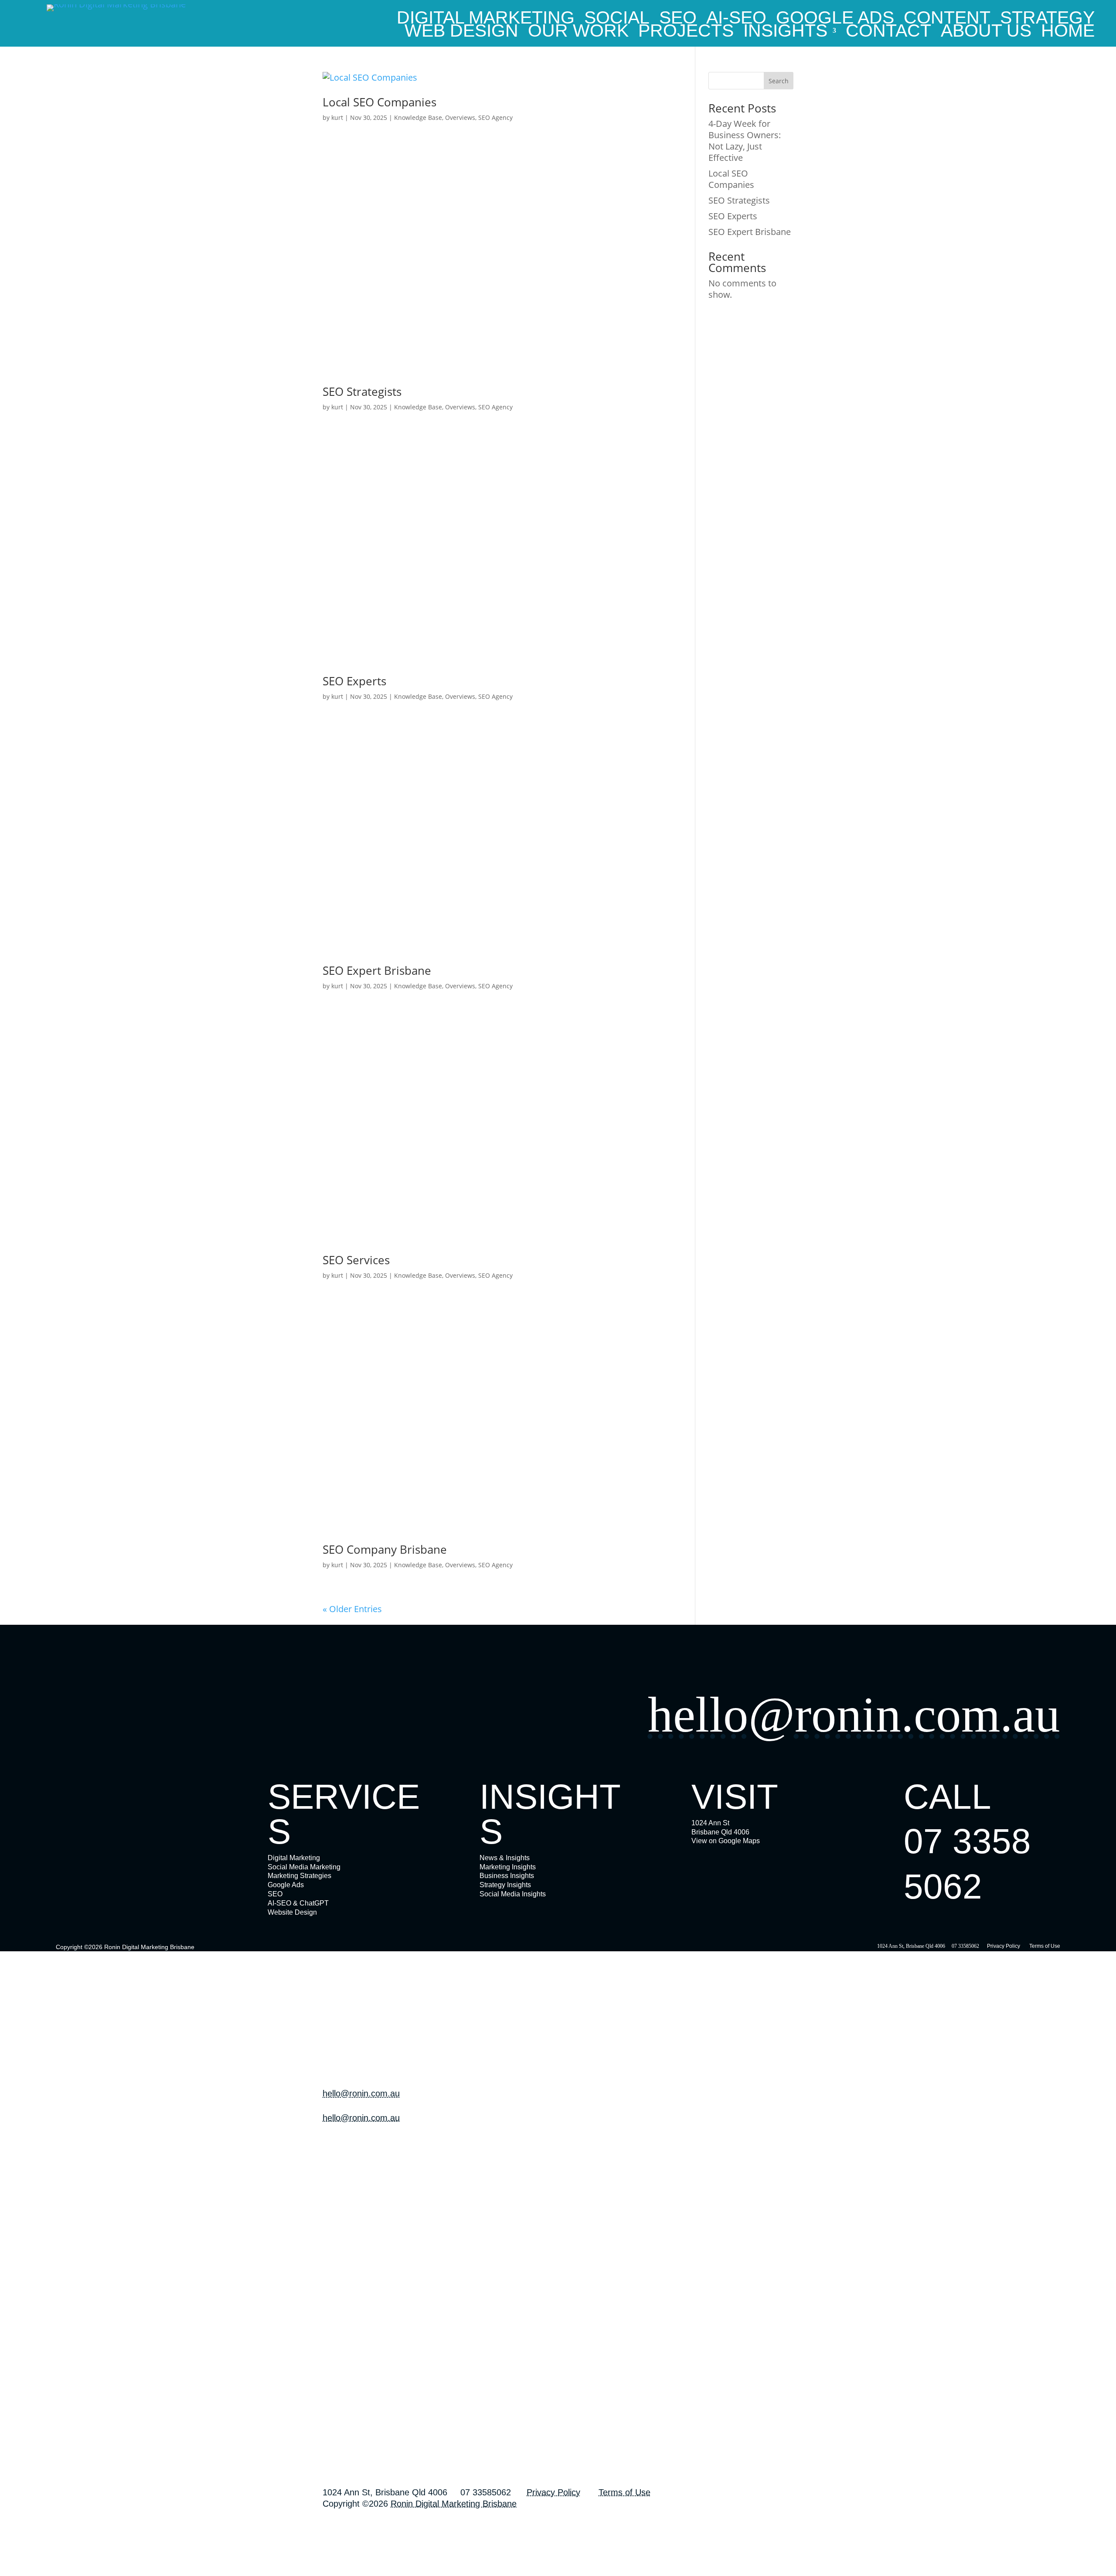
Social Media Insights (513, 1894)
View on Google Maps (726, 1841)
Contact (888, 32)
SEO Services (356, 1260)
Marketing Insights (508, 1867)
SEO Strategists (362, 391)
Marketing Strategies (299, 1876)
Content (947, 19)
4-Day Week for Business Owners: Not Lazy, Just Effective (745, 141)
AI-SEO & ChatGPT (298, 1903)
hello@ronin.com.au (854, 1715)
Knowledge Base (418, 117)
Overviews (460, 117)
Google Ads (835, 19)
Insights (785, 32)
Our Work (578, 32)
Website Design (292, 1912)
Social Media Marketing (304, 1867)
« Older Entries (352, 1609)
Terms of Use (1045, 1946)
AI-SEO (736, 19)
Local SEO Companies (379, 102)
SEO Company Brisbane (385, 1549)
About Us (986, 32)
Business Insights (507, 1876)
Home (1068, 32)
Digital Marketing (486, 19)
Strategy (1047, 19)
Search (779, 81)
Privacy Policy (1004, 1946)
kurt (337, 117)
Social (617, 19)
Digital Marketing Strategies (365, 2423)
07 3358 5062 (344, 2163)
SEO (678, 19)
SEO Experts (354, 681)
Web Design (461, 32)
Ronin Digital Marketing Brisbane (149, 1947)
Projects (686, 32)
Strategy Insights (505, 1885)
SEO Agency (495, 117)
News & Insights (505, 1858)
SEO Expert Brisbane (377, 970)
